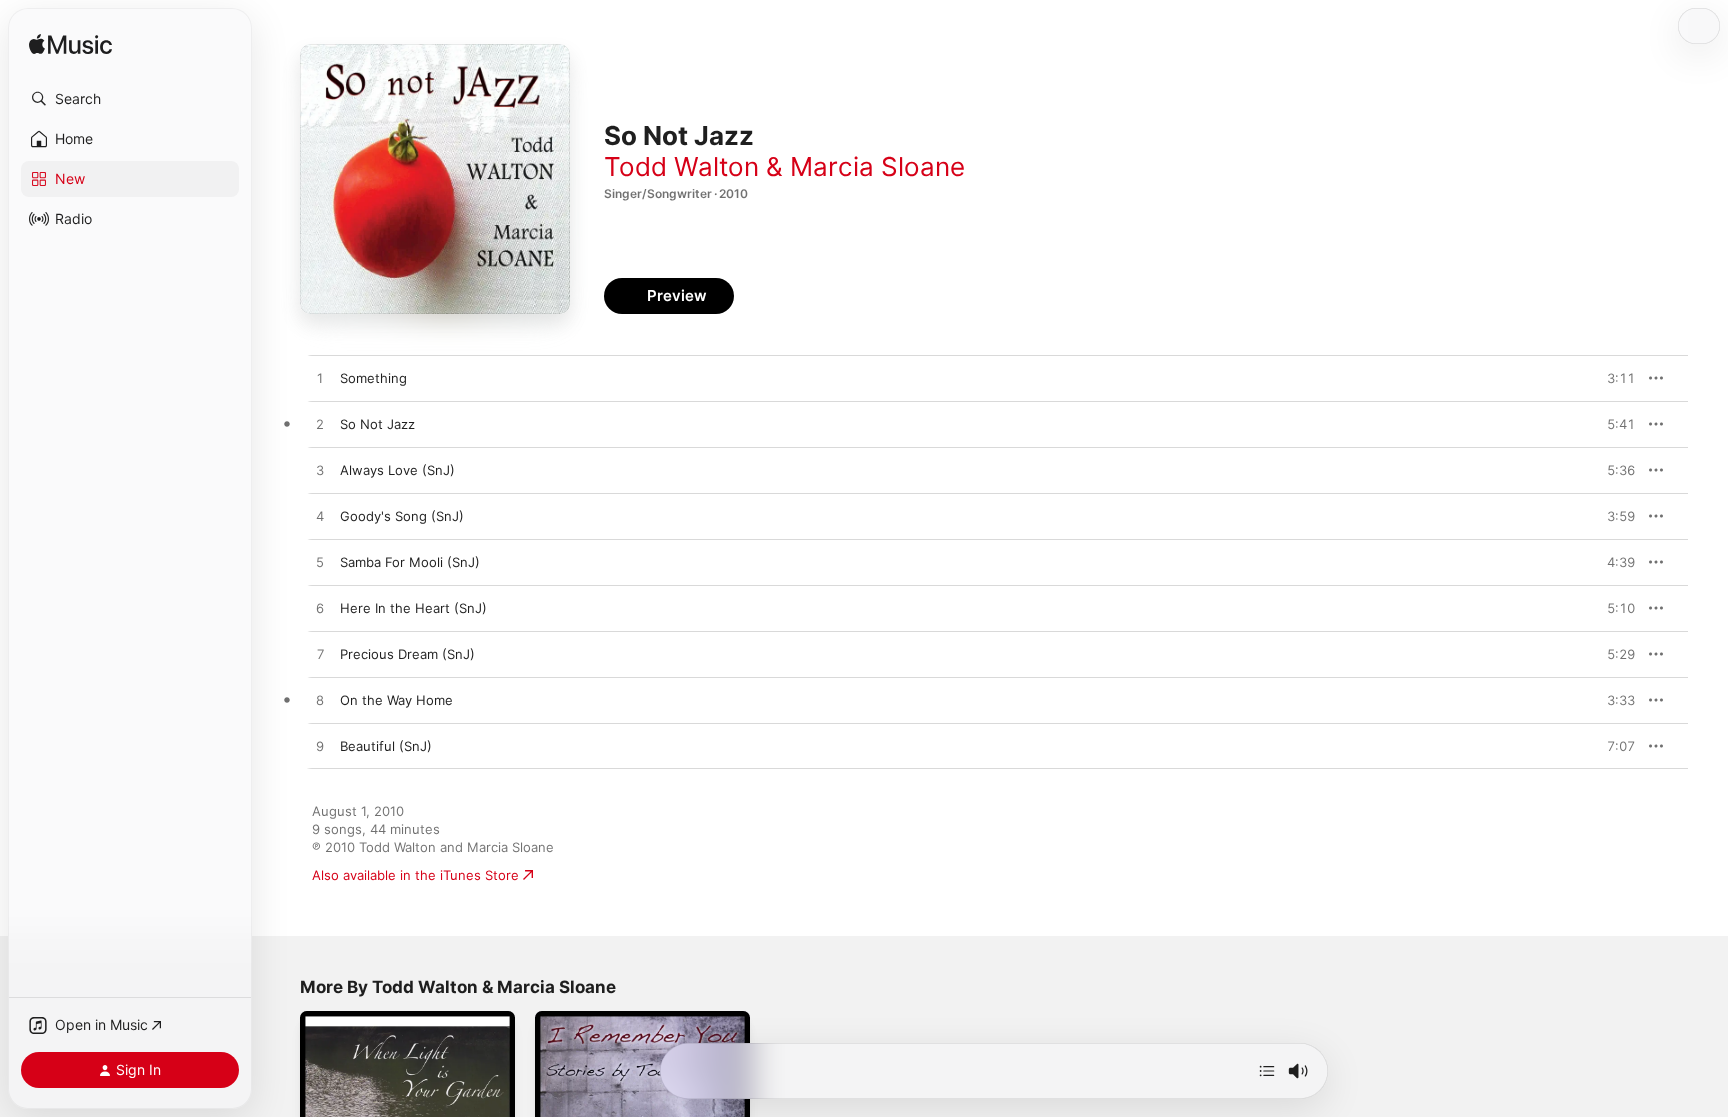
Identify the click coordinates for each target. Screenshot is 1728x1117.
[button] (130, 99)
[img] (70, 45)
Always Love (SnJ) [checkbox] (397, 470)
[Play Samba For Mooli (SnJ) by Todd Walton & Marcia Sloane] (320, 563)
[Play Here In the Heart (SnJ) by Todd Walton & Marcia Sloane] (320, 609)
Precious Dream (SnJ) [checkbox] (407, 654)
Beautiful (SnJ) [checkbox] (386, 746)
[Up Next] (1267, 1071)
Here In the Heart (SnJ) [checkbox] (413, 608)
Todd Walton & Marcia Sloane (784, 166)
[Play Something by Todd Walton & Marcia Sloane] (320, 379)
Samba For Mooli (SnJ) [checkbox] (410, 562)
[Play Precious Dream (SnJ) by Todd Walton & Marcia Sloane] (320, 655)
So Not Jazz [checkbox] (377, 424)
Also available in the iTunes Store (415, 875)
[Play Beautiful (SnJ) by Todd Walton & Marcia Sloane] (320, 747)
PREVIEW (1613, 378)
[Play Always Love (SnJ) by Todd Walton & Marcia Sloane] (320, 471)
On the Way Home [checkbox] (396, 700)
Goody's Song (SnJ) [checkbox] (402, 516)
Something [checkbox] (373, 378)
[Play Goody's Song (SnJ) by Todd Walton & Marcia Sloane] (320, 517)
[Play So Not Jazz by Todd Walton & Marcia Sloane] (320, 425)
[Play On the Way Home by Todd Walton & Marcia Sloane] (320, 701)
